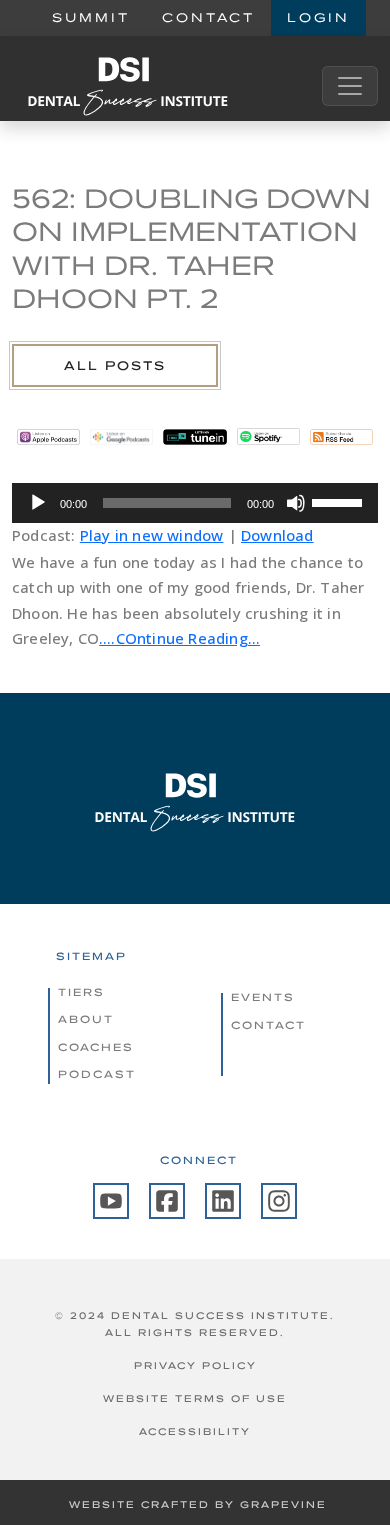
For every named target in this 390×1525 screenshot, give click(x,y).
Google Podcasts (121, 437)
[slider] (340, 501)
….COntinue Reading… (179, 638)
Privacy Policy (195, 1365)
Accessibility (195, 1431)
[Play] (38, 503)
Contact (208, 17)
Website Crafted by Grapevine (198, 1504)
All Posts (115, 365)
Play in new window (152, 535)
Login (318, 17)
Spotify (268, 437)
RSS (341, 437)
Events (263, 997)
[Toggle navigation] (350, 86)
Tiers (81, 992)
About (86, 1019)
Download (277, 535)
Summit (91, 17)
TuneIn (194, 437)
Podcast (97, 1074)
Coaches (96, 1047)
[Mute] (296, 503)
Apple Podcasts (48, 437)
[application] (195, 503)
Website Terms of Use (195, 1398)
